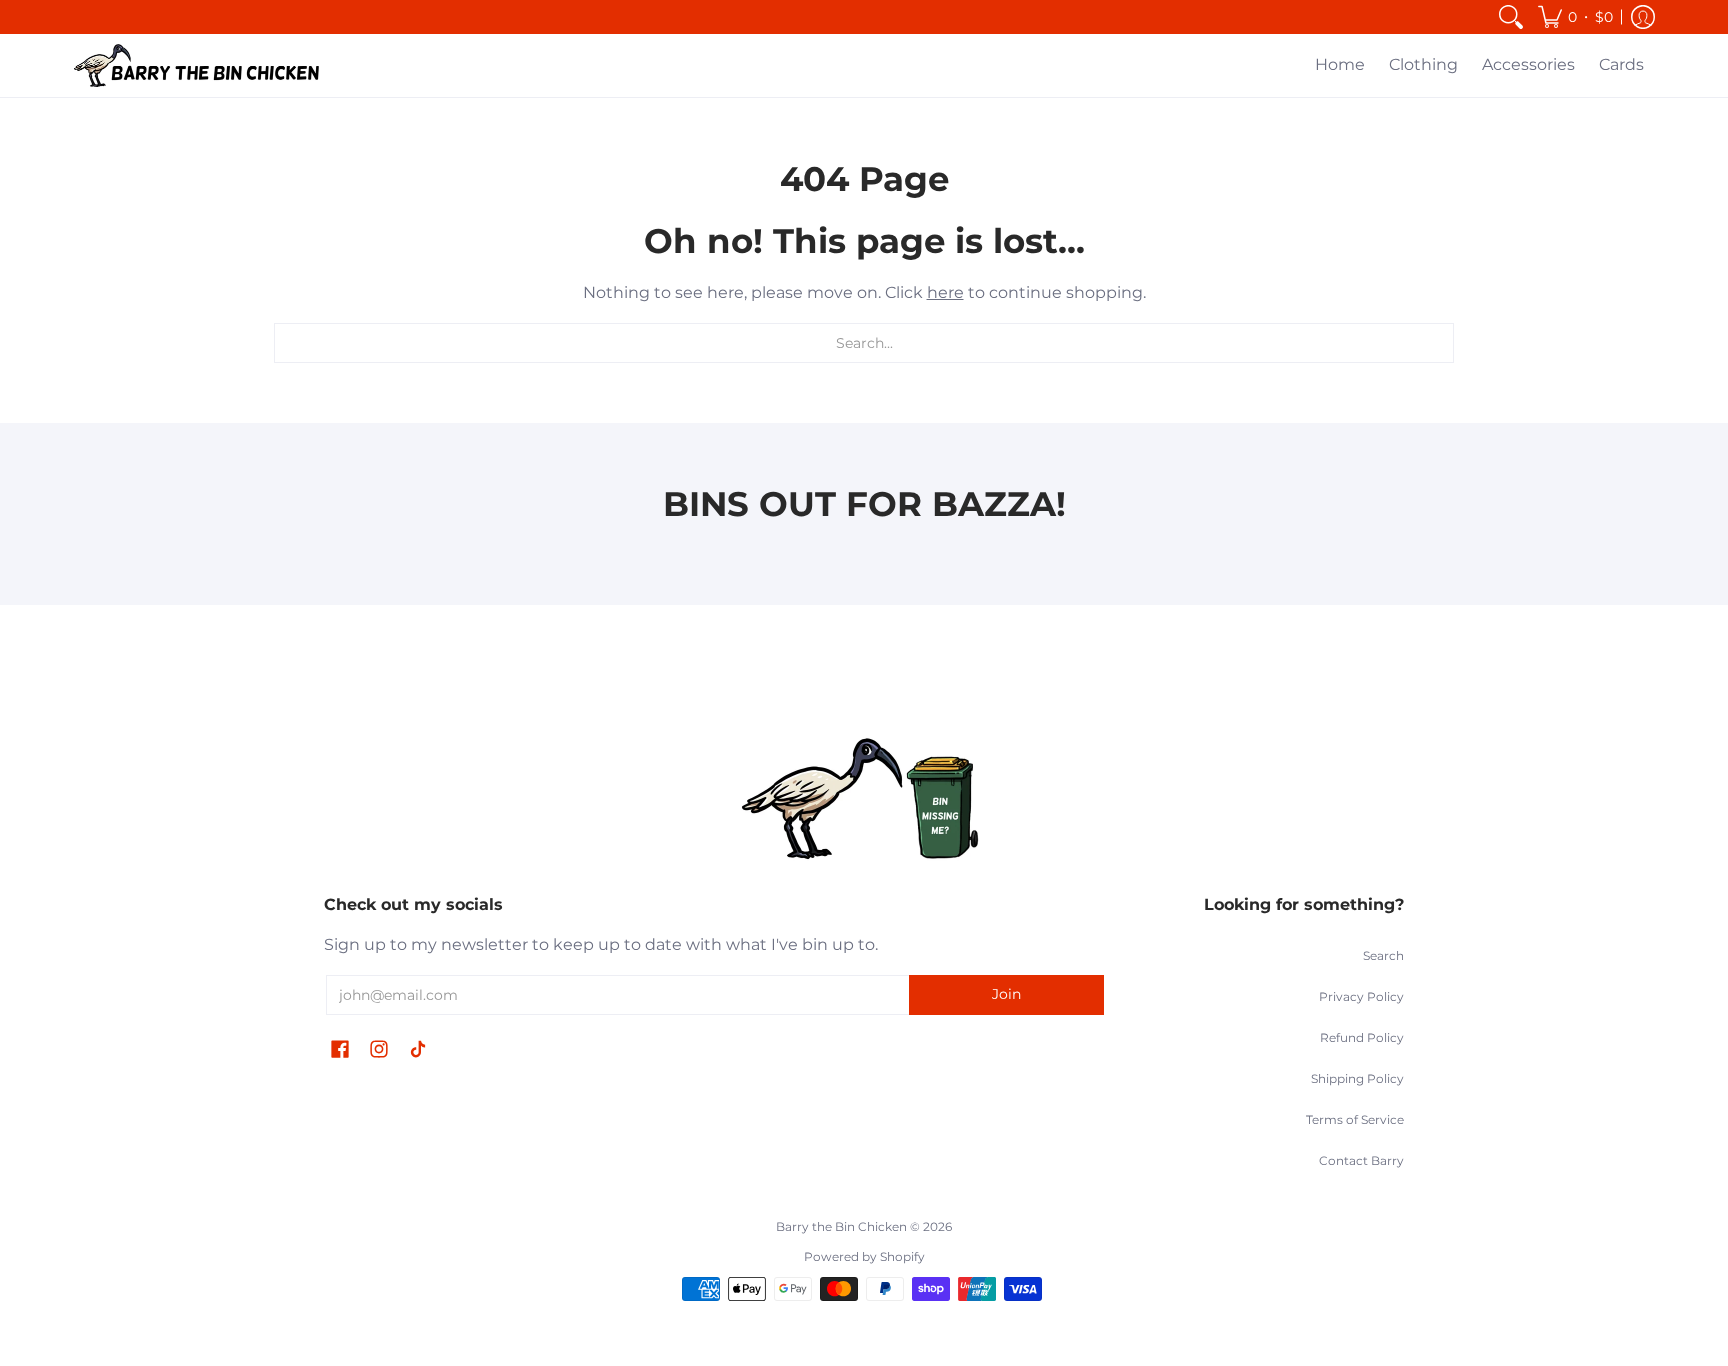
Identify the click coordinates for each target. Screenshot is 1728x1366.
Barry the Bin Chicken (841, 1226)
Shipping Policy (1357, 1078)
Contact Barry (1361, 1160)
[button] (1575, 17)
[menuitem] (1511, 17)
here (945, 292)
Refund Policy (1362, 1037)
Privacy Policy (1361, 996)
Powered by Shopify (864, 1256)
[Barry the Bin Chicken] (199, 65)
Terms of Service (1355, 1119)
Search (1383, 955)
